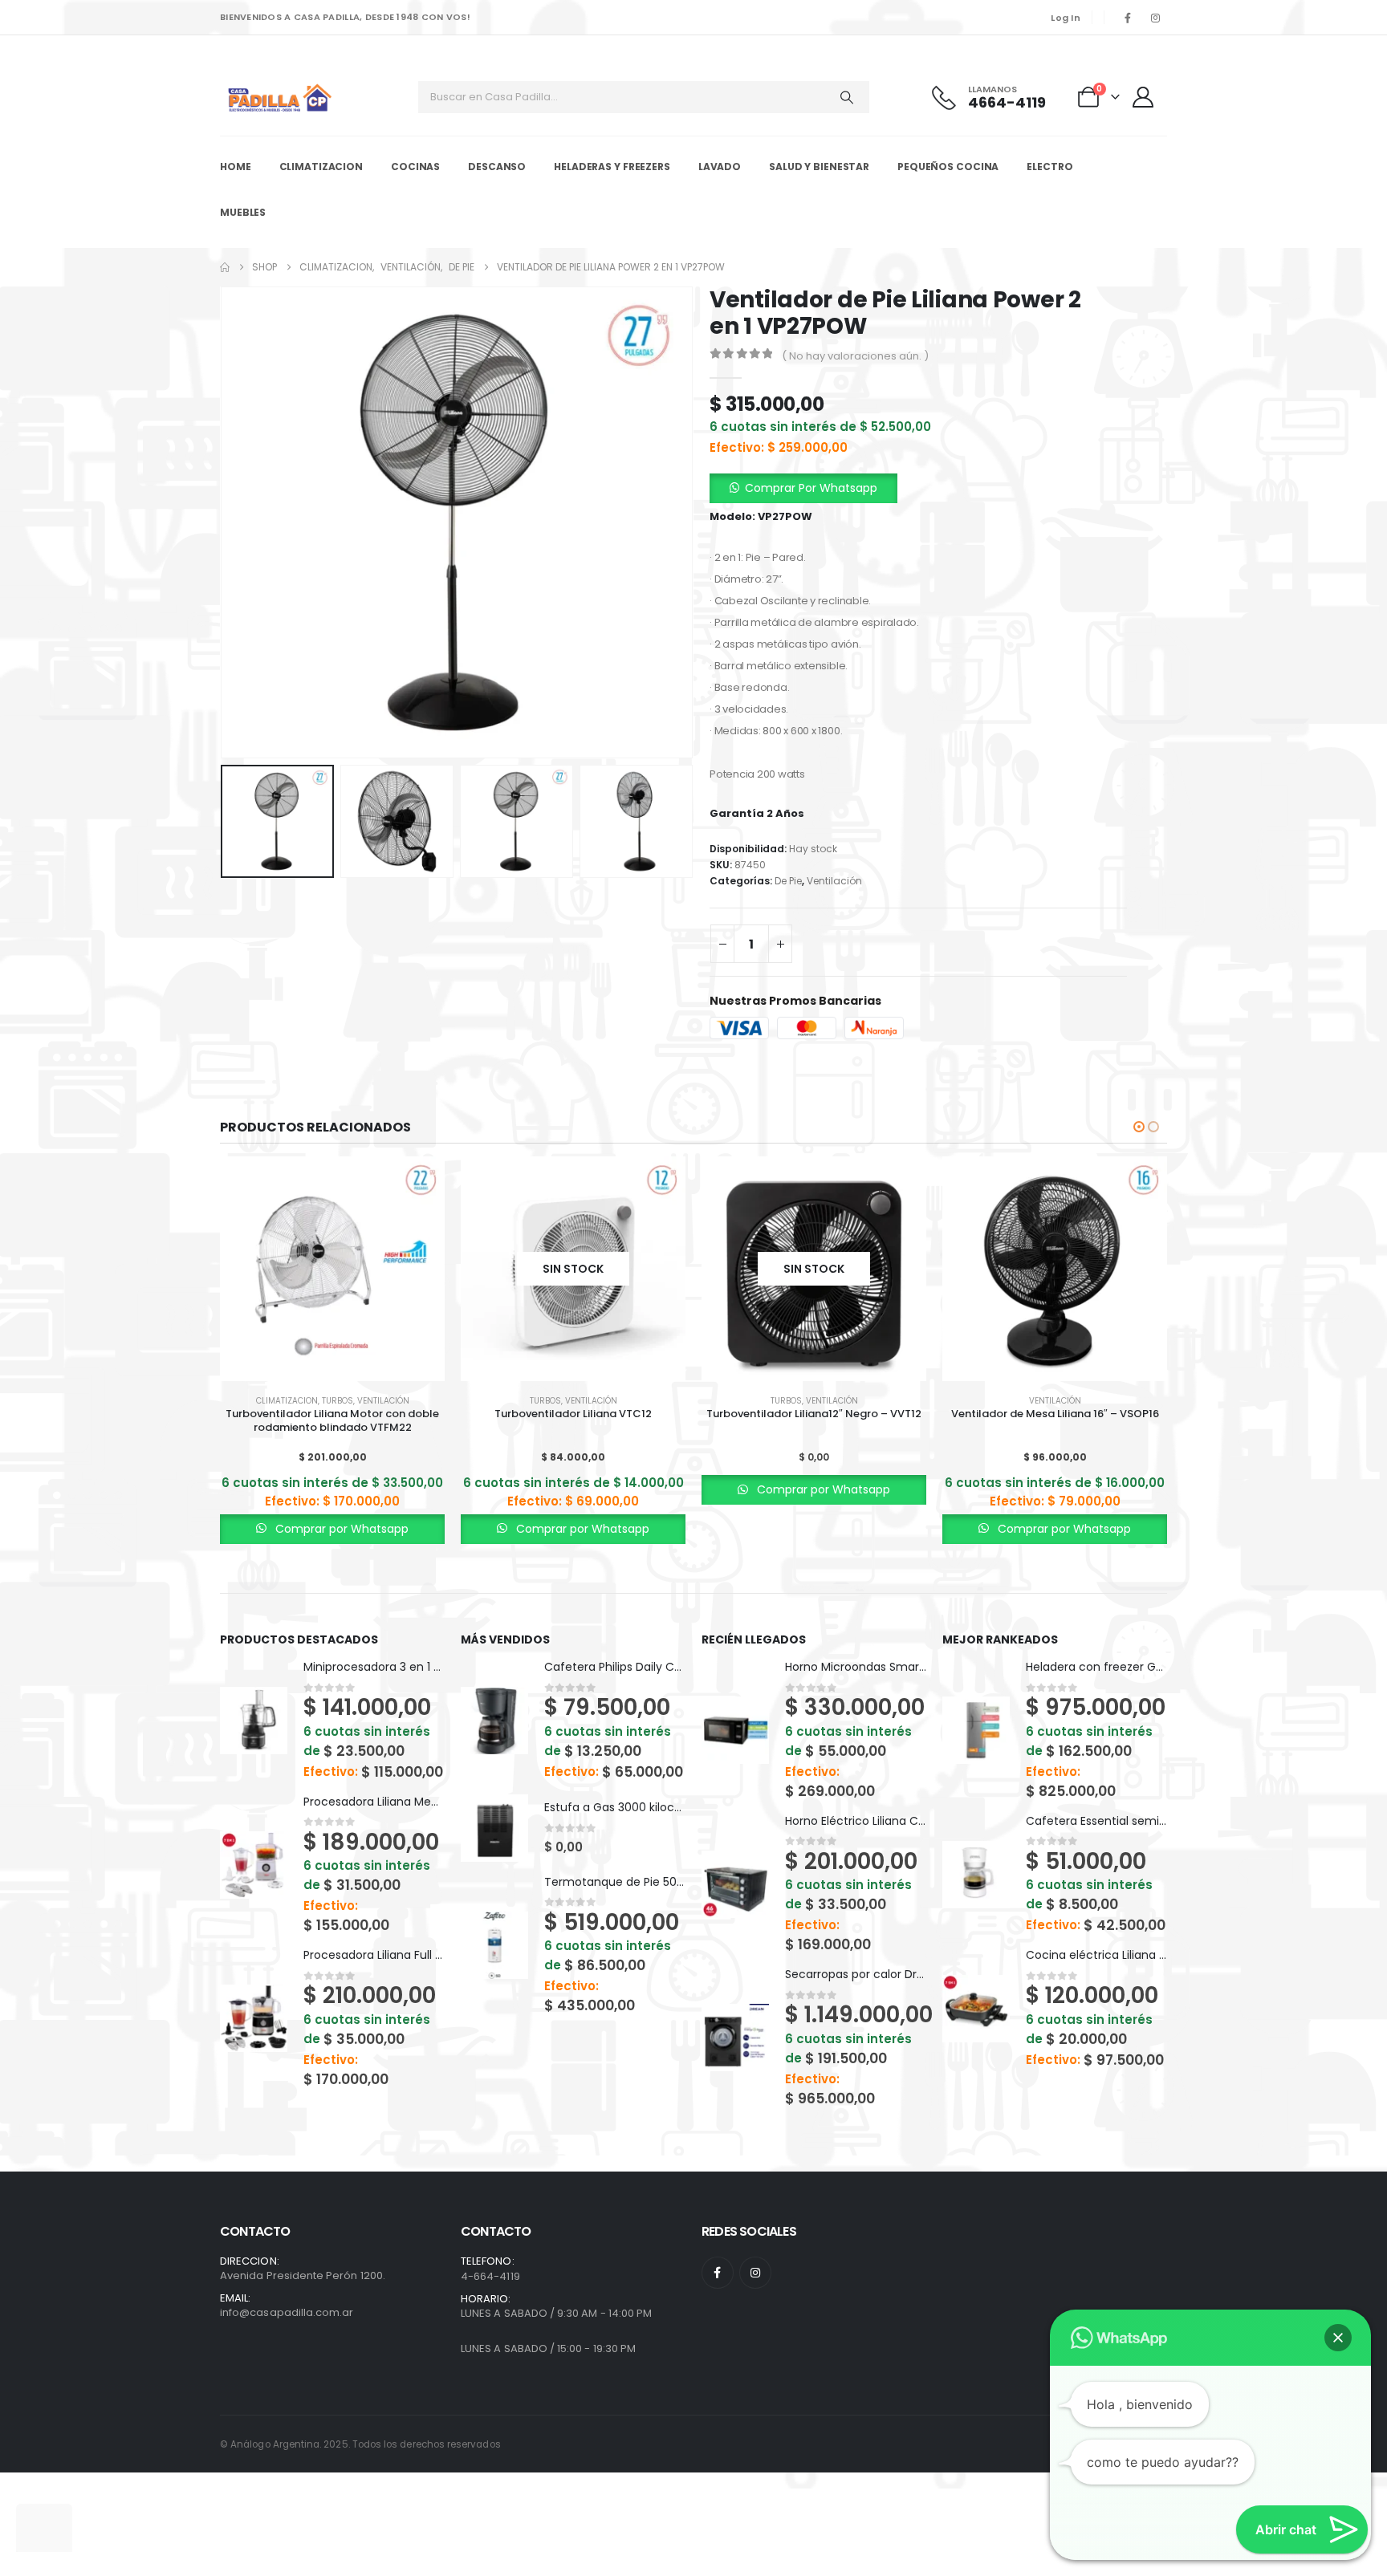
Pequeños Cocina (948, 167)
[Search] (847, 97)
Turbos (338, 1401)
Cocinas (415, 167)
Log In (1066, 18)
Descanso (497, 167)
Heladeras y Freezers (612, 167)
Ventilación (834, 881)
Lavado (720, 167)
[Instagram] (1155, 18)
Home (236, 167)
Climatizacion (321, 167)
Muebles (243, 212)
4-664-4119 (490, 2276)
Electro (1049, 167)
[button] (224, 522)
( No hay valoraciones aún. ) (855, 356)
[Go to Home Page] (225, 267)
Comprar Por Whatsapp (811, 488)
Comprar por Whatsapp (340, 1529)
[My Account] (1145, 97)
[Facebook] (1128, 18)
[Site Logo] (280, 98)
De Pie (788, 881)
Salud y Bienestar (819, 167)
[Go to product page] (332, 1269)
